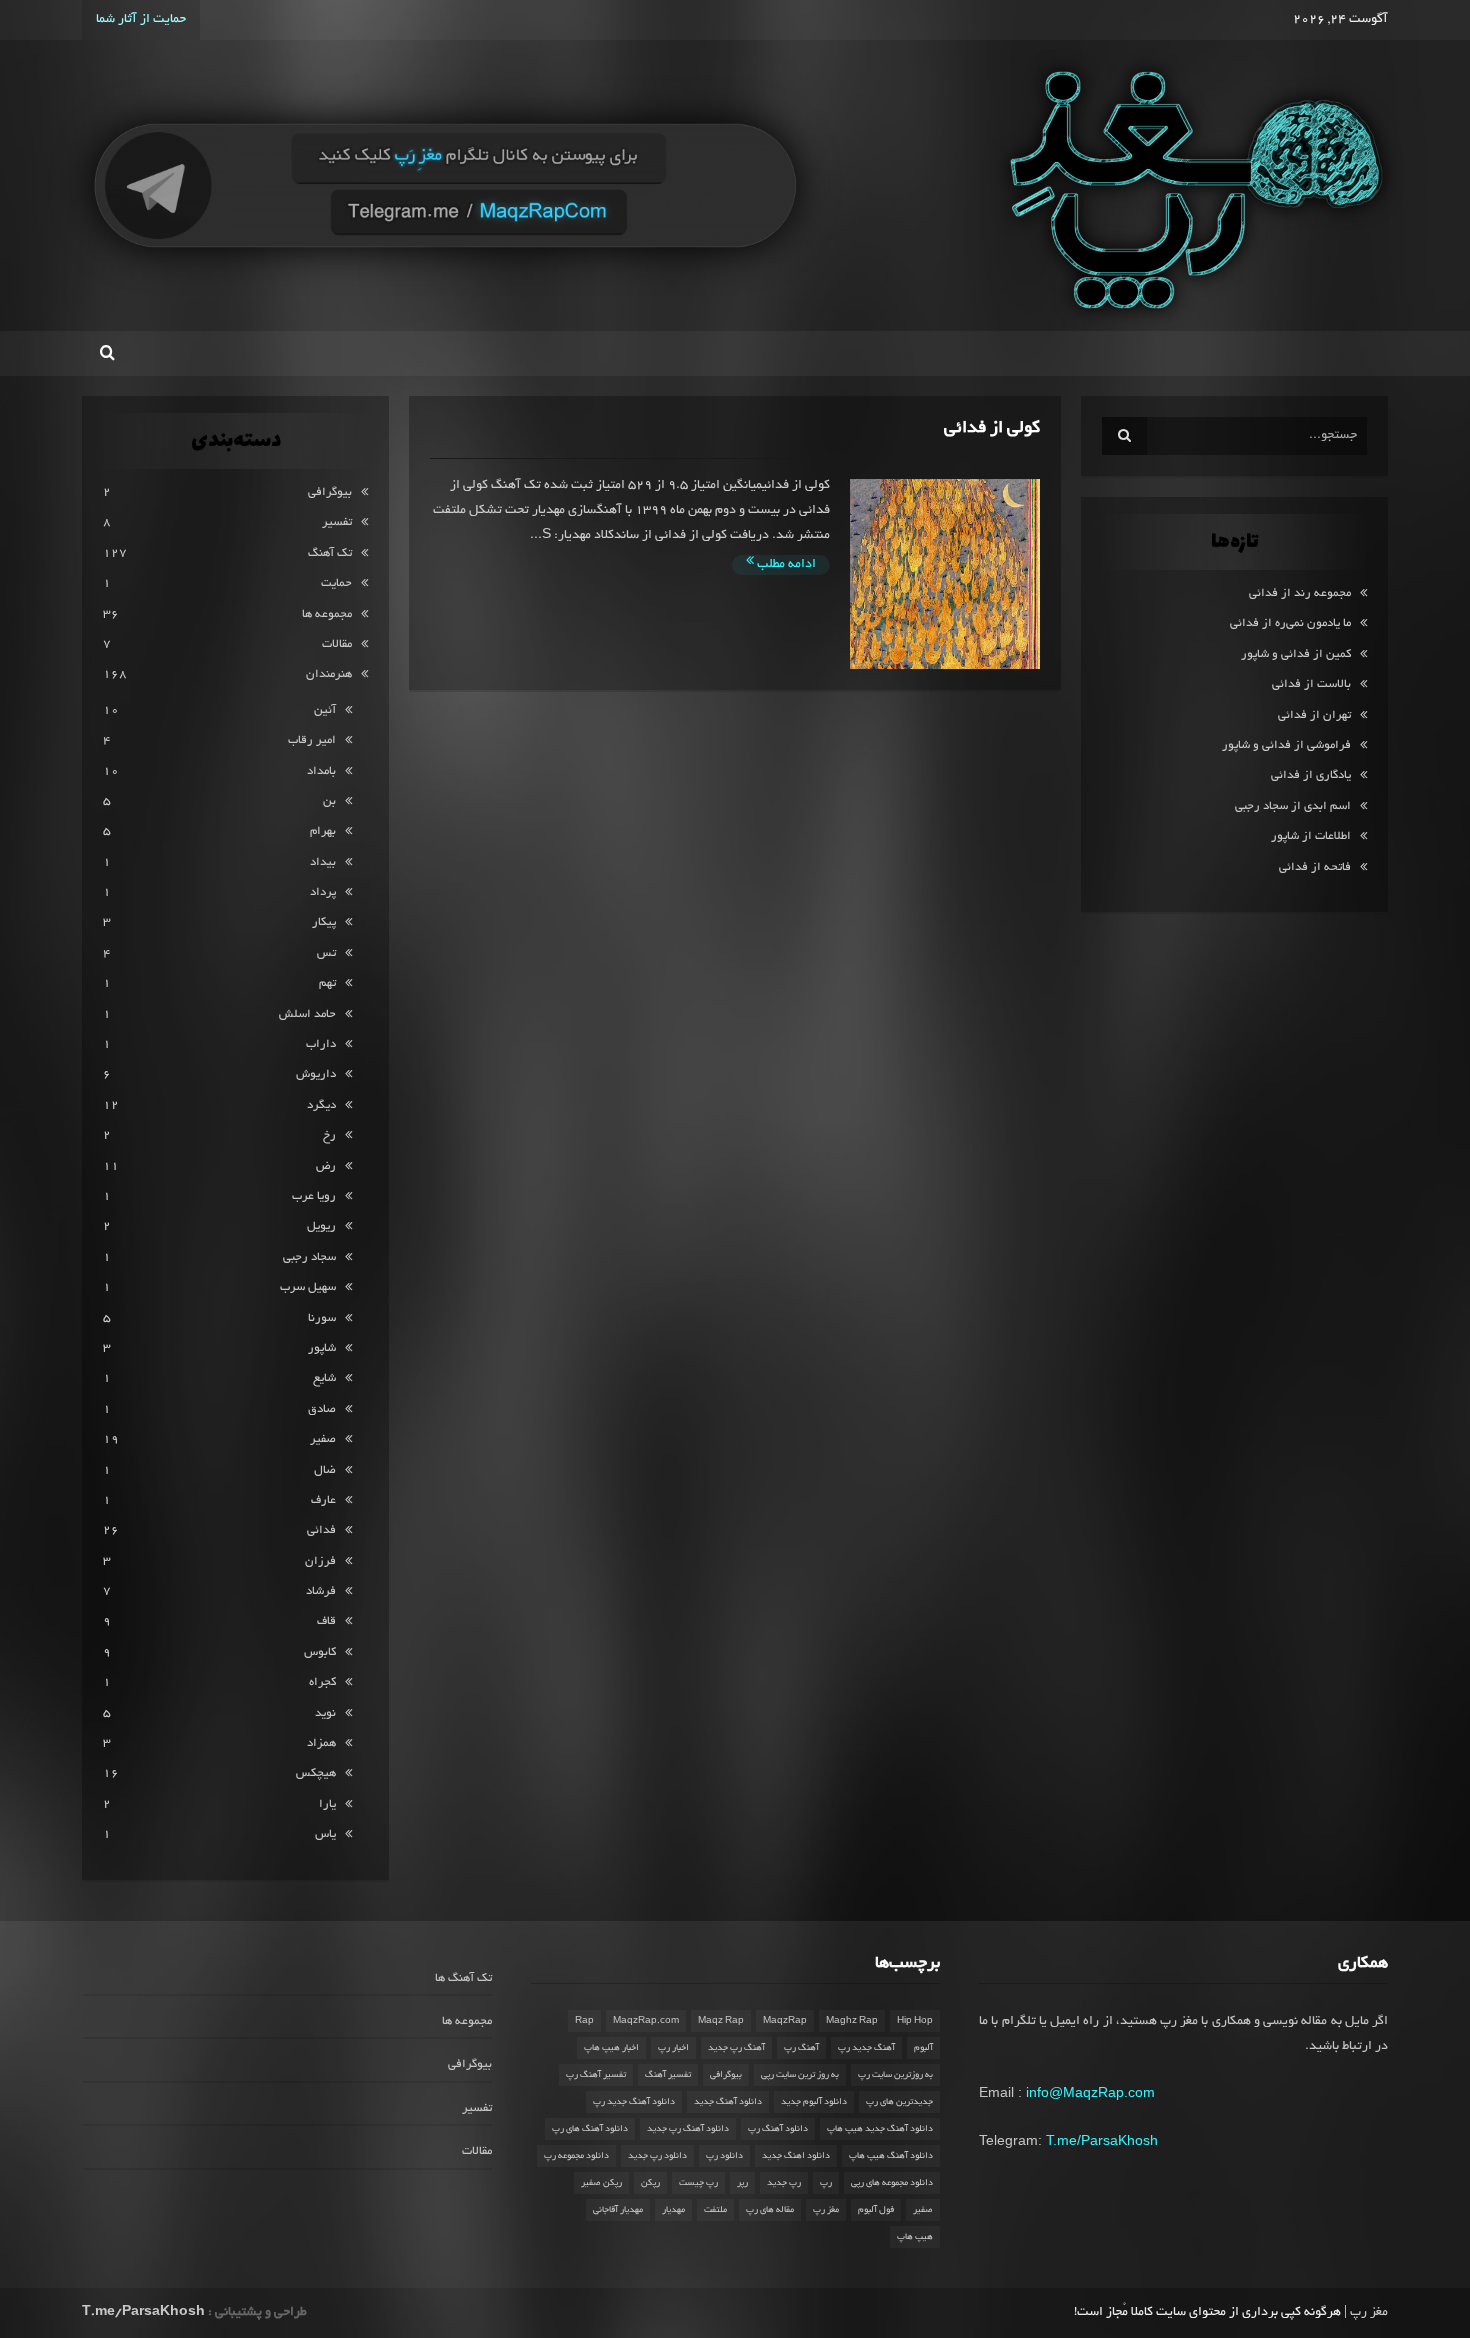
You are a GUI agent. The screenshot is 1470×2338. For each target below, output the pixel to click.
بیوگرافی (330, 492)
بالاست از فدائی (1311, 684)
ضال (325, 1470)
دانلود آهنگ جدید (728, 2102)
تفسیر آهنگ (668, 2075)
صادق (322, 1409)
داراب (321, 1044)
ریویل (321, 1226)
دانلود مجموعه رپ (576, 2156)
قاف (326, 1621)
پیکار (324, 922)
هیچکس (316, 1773)
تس (326, 953)
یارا (327, 1804)
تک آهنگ (330, 553)
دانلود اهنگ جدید (796, 2156)
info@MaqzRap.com (1090, 2092)
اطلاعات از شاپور (1311, 836)
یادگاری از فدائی (1311, 775)
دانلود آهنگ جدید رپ (634, 2102)
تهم (327, 983)
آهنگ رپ (801, 2048)
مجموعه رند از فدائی (1300, 593)
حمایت (336, 583)
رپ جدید (784, 2183)
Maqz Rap (721, 2021)
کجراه (322, 1682)
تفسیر (337, 522)
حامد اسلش (307, 1014)
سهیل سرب (308, 1287)
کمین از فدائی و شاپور (1296, 654)
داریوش (316, 1074)
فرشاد (321, 1591)
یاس (325, 1834)
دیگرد (321, 1105)
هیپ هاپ (915, 2237)
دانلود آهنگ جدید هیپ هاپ (880, 2129)
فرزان (320, 1561)
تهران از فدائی (1314, 715)
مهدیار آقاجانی (618, 2210)
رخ (329, 1135)
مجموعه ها (327, 614)
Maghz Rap (852, 2021)
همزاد (321, 1743)
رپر (742, 2183)
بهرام (323, 831)
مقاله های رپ (770, 2210)
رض (326, 1166)
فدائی (321, 1530)
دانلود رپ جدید (657, 2156)
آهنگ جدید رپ (866, 2048)
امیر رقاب (312, 740)
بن (329, 801)
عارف (323, 1500)
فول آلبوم (876, 2210)
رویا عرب (314, 1196)
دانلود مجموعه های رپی (892, 2183)
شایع (324, 1378)
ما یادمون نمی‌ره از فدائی (1290, 623)
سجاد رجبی (309, 1257)
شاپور (322, 1348)
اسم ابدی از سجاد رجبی (1293, 806)
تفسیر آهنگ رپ (596, 2075)
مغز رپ (826, 2210)
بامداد (321, 771)
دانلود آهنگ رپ (778, 2129)
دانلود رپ (724, 2156)
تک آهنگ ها (463, 1978)
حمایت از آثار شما (141, 20)
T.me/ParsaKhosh (1102, 2140)
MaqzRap (785, 2021)
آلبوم (923, 2048)
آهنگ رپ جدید (736, 2048)
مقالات (337, 644)
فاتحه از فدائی (1315, 867)
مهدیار (673, 2210)
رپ (826, 2183)
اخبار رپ (673, 2048)
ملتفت (715, 2210)
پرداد (323, 892)
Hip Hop (915, 2021)
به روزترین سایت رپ (895, 2075)
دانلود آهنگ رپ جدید (688, 2129)
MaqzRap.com (646, 2021)
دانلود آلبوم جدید (814, 2102)
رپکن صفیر (601, 2183)
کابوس (320, 1652)
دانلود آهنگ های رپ (590, 2129)
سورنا (322, 1318)
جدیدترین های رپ (899, 2102)
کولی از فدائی (992, 428)
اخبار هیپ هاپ (611, 2048)
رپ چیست (698, 2183)
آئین (325, 710)
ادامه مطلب (785, 565)
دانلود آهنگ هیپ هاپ (891, 2156)
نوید (325, 1713)
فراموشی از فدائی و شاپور (1286, 745)
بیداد (323, 862)
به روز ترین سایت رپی (800, 2075)
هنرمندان (329, 674)
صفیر (323, 1439)
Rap (584, 2021)
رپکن (650, 2183)
